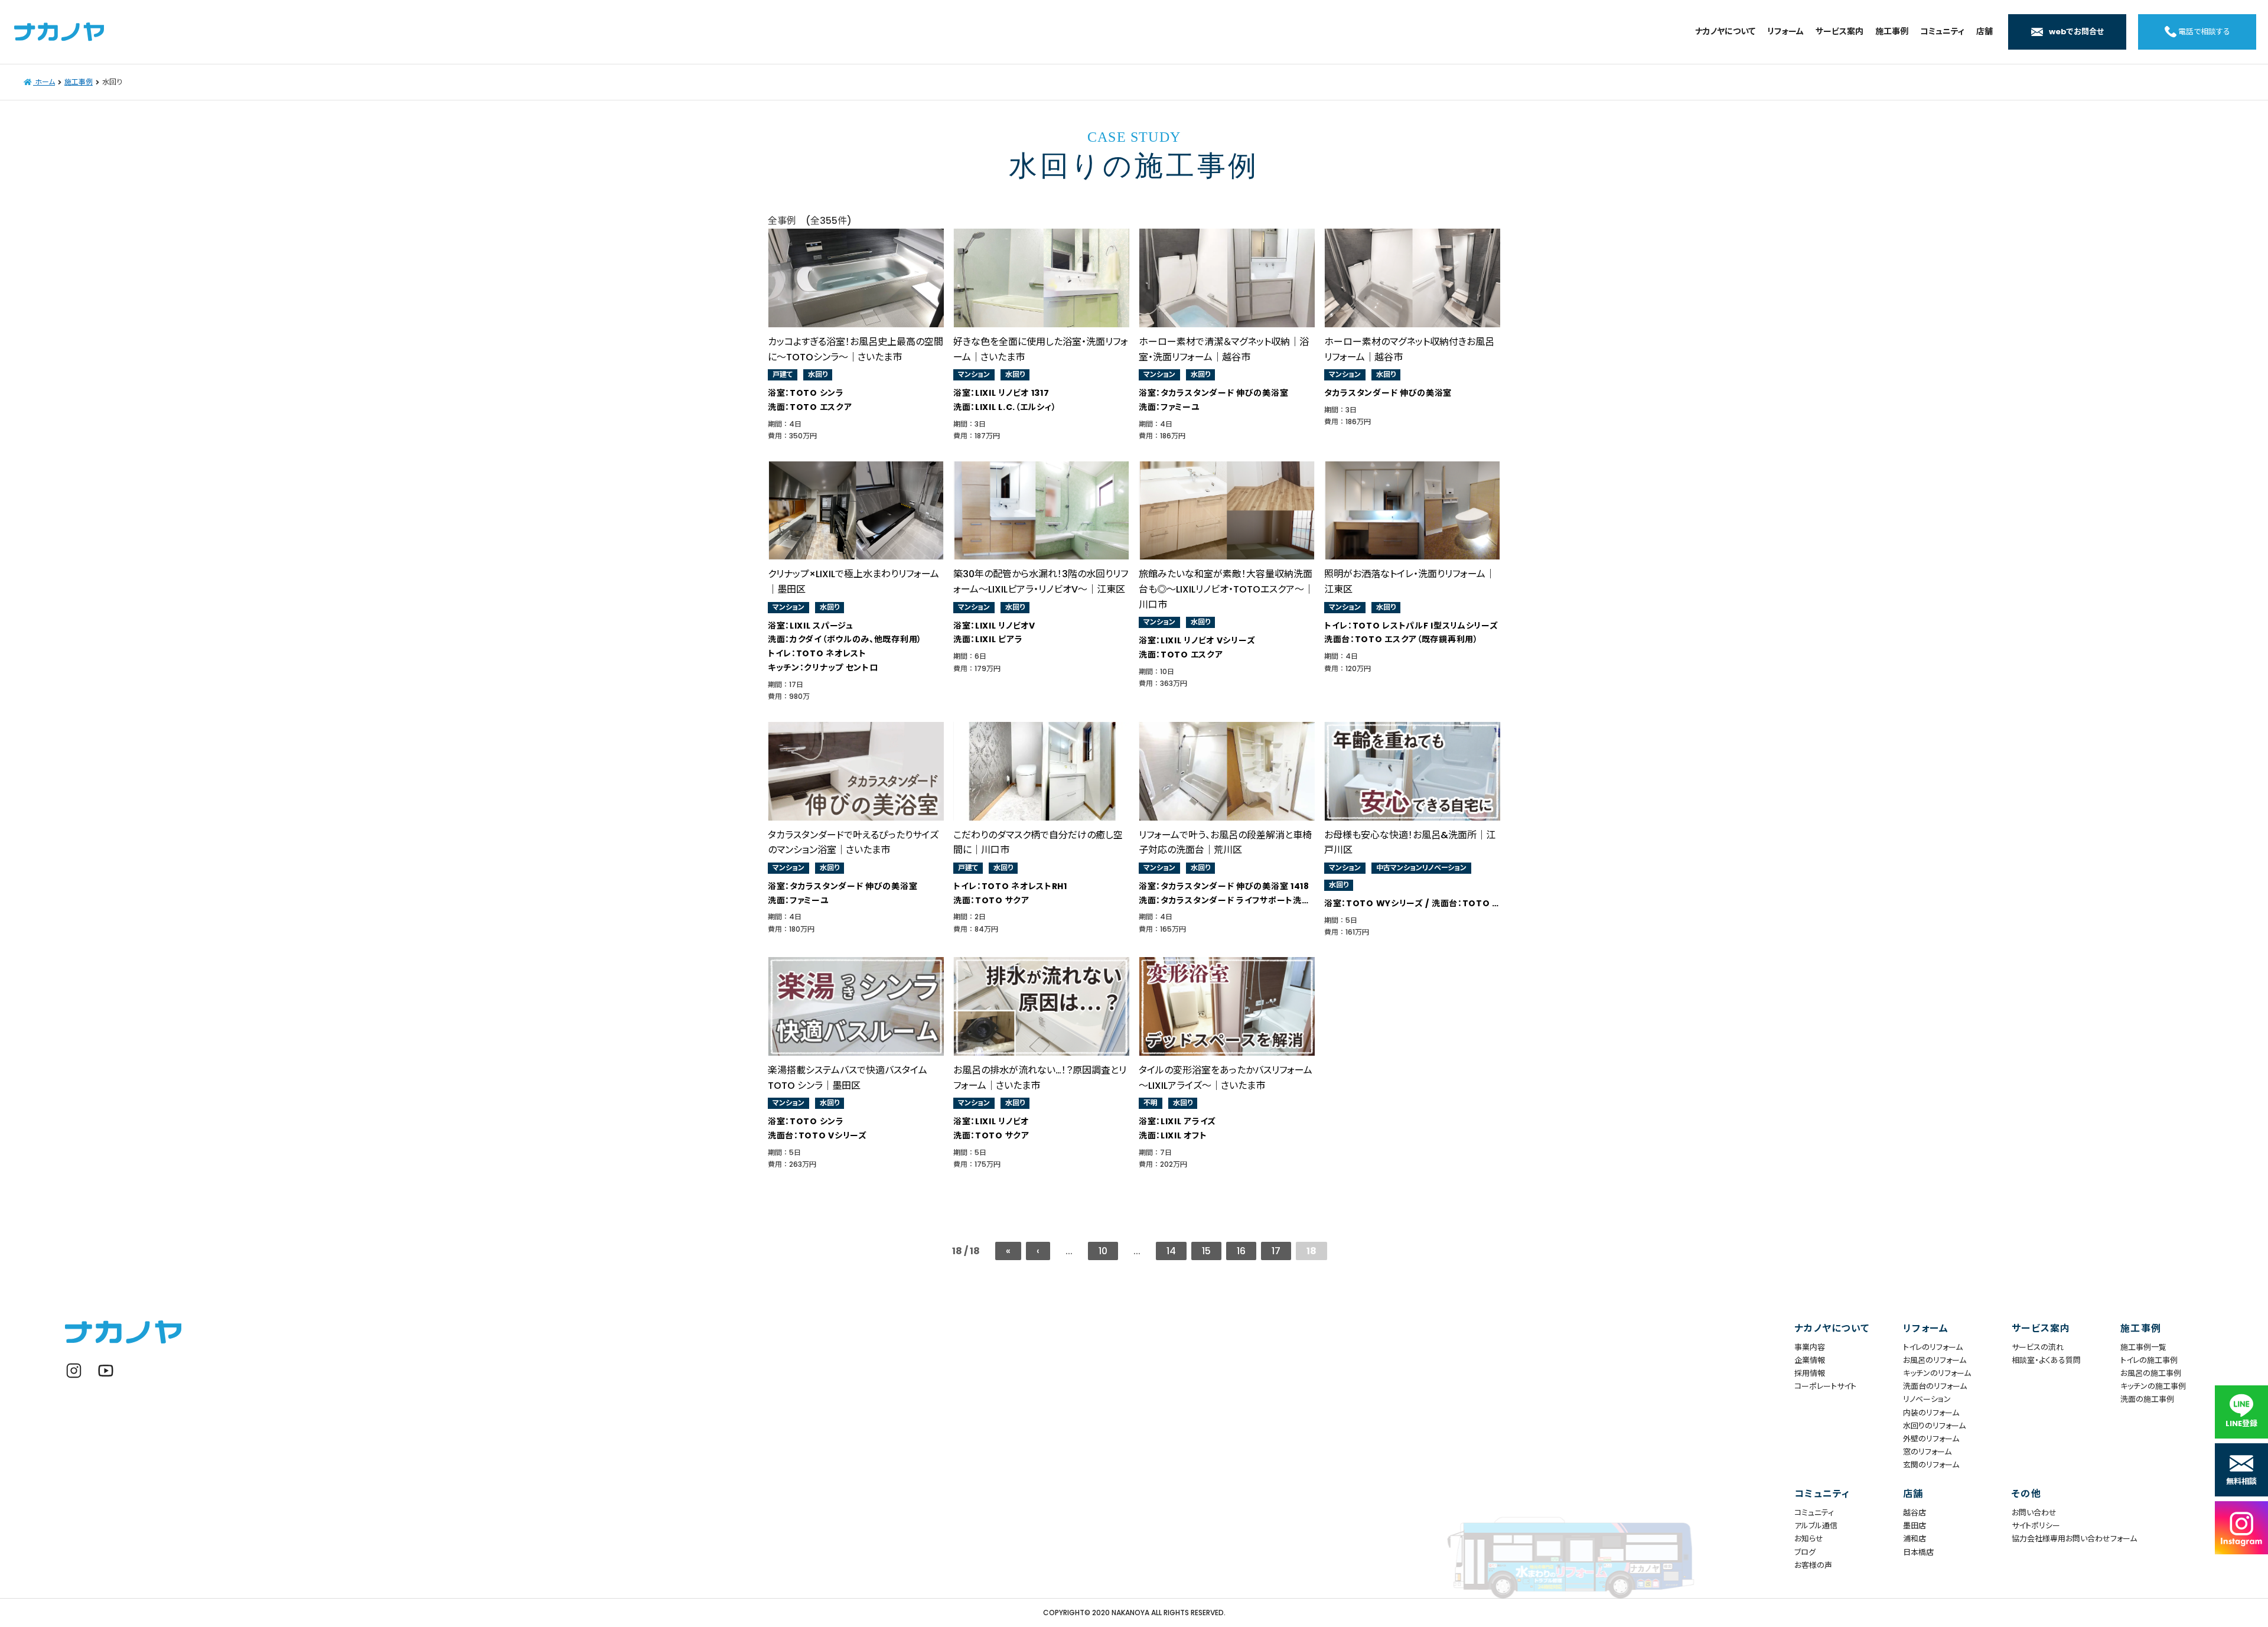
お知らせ (1809, 1539)
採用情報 (1810, 1373)
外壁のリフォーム (1931, 1439)
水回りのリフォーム (1934, 1426)
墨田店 (1915, 1526)
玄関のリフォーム (1931, 1465)
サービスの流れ (2038, 1347)
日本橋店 (1918, 1552)
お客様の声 (1813, 1565)
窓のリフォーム (1927, 1452)
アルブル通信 (1816, 1526)
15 (1206, 1251)
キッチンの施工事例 (2153, 1386)
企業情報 (1810, 1360)
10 (1103, 1251)
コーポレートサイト (1825, 1386)
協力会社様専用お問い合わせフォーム (2059, 1539)
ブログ (1805, 1552)
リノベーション (1927, 1399)
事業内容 (1810, 1347)
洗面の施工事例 (2147, 1399)
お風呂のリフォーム (1935, 1360)
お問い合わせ (2034, 1513)
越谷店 (1915, 1513)
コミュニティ (1814, 1513)
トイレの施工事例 (2149, 1360)
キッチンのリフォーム (1937, 1373)
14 (1171, 1251)
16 (1241, 1251)
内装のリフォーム (1931, 1413)
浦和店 (1915, 1539)
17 (1276, 1251)
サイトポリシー (2036, 1526)
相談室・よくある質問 (2046, 1360)
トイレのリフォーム (1933, 1347)
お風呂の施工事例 (2151, 1373)
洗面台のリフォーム (1935, 1386)
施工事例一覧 (2143, 1347)
